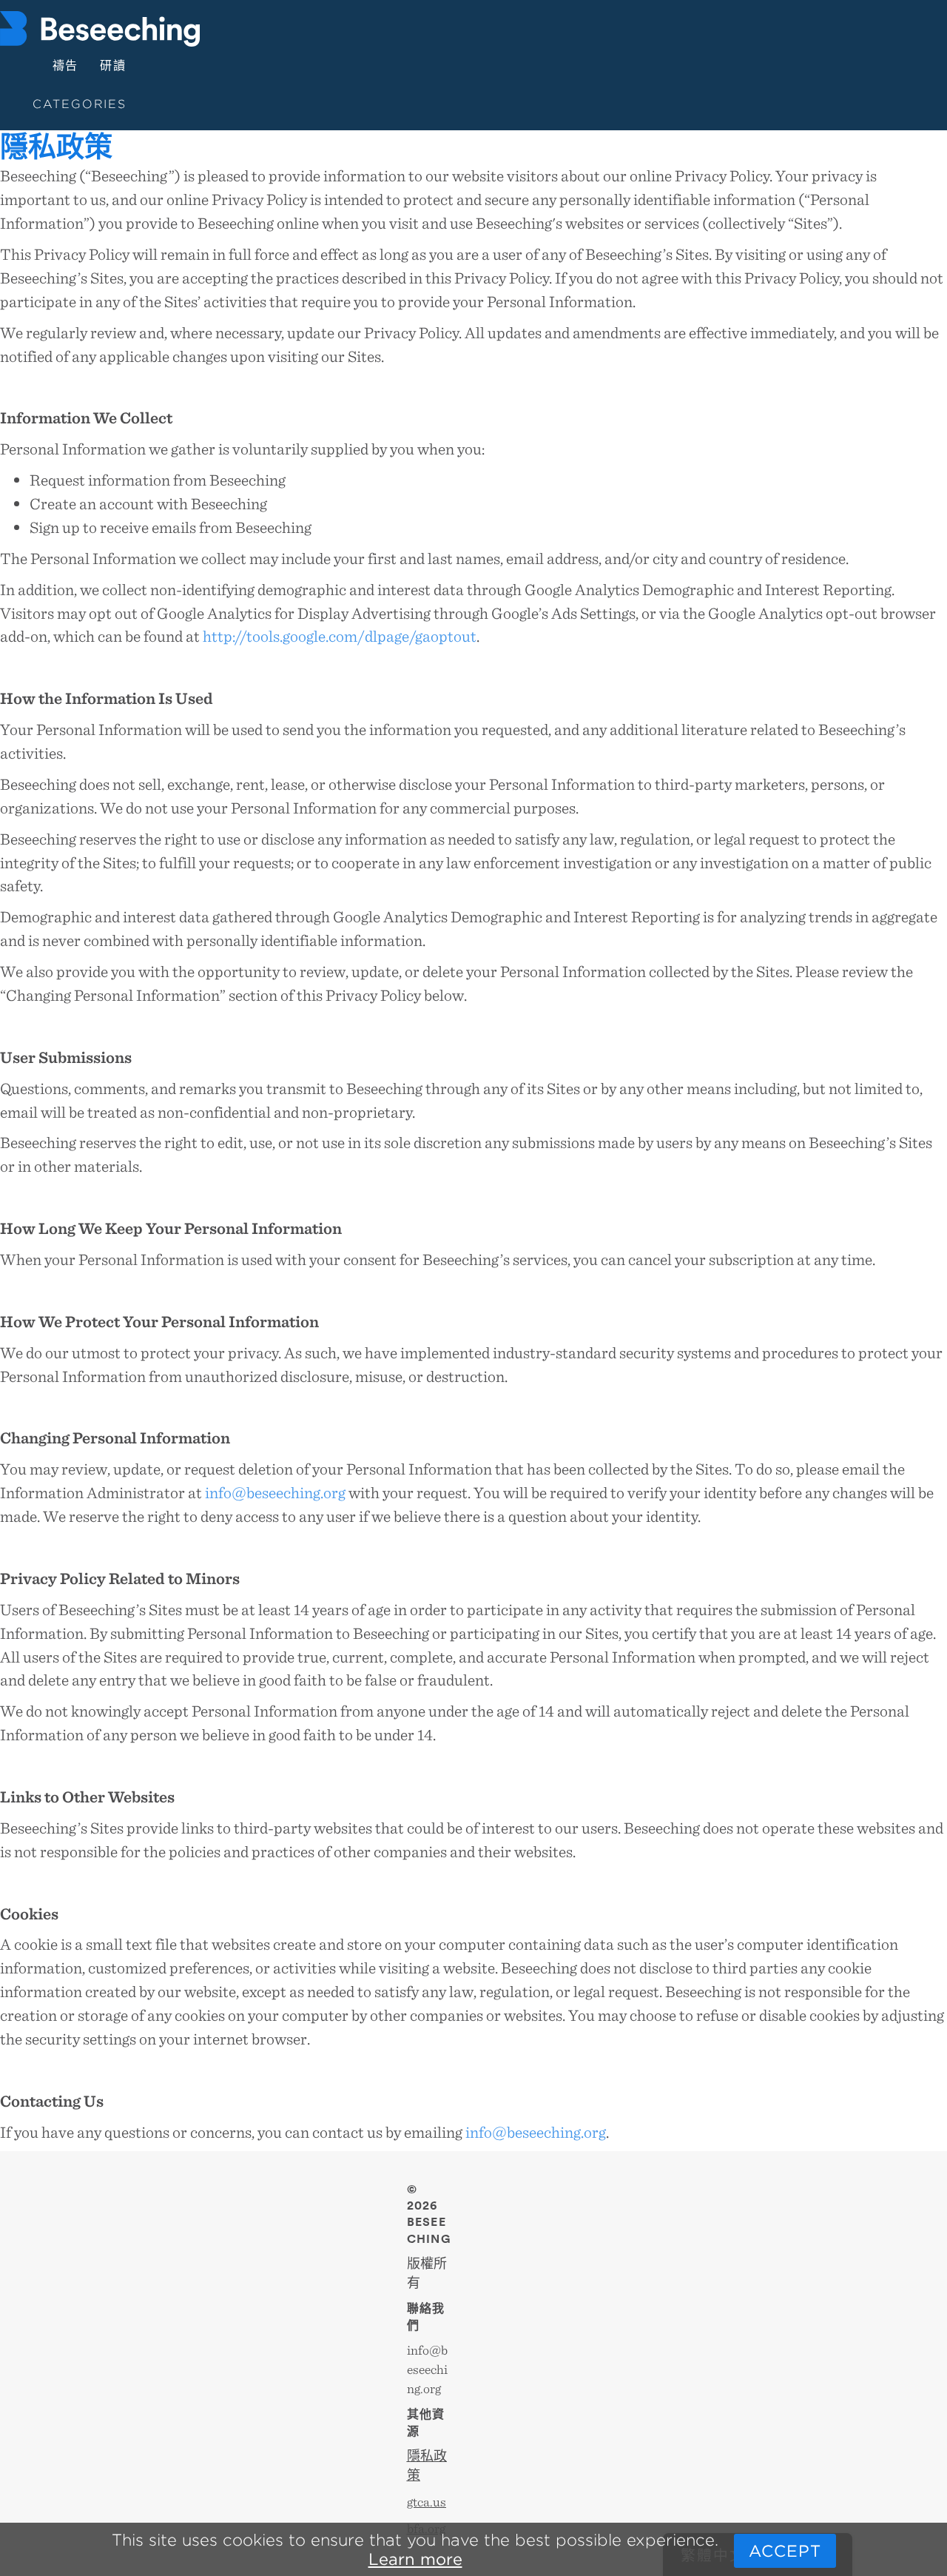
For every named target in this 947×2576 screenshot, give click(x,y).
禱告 (66, 66)
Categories (80, 104)
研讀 (113, 66)
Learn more (415, 2559)
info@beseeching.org (275, 1492)
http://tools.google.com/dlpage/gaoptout (340, 635)
